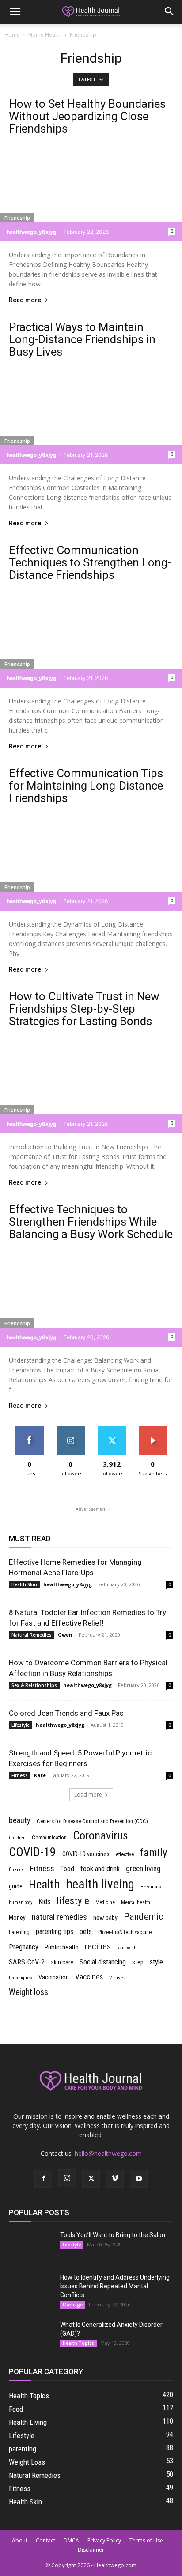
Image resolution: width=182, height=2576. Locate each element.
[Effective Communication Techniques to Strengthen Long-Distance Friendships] (91, 637)
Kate (40, 1775)
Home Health (45, 35)
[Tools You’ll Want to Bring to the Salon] (31, 2246)
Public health (62, 1947)
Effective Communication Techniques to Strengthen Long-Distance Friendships (90, 562)
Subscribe (153, 1430)
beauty (20, 1820)
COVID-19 (32, 1852)
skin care (62, 1962)
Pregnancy (24, 1947)
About (20, 2540)
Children (17, 1838)
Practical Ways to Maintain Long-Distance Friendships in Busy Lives (82, 339)
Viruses (118, 1978)
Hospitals (151, 1887)
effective (125, 1854)
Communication (49, 1838)
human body (21, 1902)
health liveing (100, 1884)
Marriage (73, 2305)
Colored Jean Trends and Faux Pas (66, 1713)
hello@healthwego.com (108, 2153)
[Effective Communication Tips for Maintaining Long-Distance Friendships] (91, 860)
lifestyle (73, 1901)
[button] (15, 12)
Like (29, 1430)
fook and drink (100, 1869)
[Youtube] (139, 2179)
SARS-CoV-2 (27, 1962)
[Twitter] (91, 2179)
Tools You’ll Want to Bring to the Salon (113, 2235)
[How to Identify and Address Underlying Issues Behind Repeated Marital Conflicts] (31, 2288)
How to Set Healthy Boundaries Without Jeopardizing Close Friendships (87, 116)
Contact (45, 2540)
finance (16, 1870)
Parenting (19, 1932)
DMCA (71, 2540)
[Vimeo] (115, 2179)
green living (143, 1869)
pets (86, 1932)
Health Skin (24, 1584)
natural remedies (59, 1917)
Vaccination (54, 1977)
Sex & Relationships (34, 1685)
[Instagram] (67, 2178)
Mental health (136, 1902)
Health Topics (78, 2343)
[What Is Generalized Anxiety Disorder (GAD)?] (31, 2336)
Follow (70, 1430)
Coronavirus (100, 1835)
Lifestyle (21, 1725)
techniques (21, 1978)
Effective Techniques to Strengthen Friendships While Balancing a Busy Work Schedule (91, 1222)
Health (44, 1885)
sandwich (127, 1948)
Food (67, 1869)
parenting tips (55, 1932)
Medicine (105, 1902)
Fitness (20, 1775)
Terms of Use (146, 2540)
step (138, 1962)
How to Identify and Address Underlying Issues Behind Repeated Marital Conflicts (115, 2286)
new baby (105, 1918)
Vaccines (89, 1977)
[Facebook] (43, 2179)
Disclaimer (91, 2550)
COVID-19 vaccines (86, 1854)
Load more (88, 1795)
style (156, 1962)
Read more (25, 300)
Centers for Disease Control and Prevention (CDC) (92, 1821)
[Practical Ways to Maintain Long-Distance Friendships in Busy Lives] (91, 414)
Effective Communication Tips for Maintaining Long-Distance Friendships (86, 786)
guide (16, 1886)
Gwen (65, 1635)
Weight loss (28, 1992)
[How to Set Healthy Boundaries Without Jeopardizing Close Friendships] (91, 191)
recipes (98, 1946)
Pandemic (144, 1917)
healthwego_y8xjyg (32, 232)
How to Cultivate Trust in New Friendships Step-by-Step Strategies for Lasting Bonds (84, 1009)
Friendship (17, 218)
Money (17, 1918)
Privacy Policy (104, 2540)
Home (12, 35)
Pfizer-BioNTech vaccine (125, 1932)
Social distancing (103, 1962)
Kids (44, 1902)
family (154, 1853)
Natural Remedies (32, 1635)
